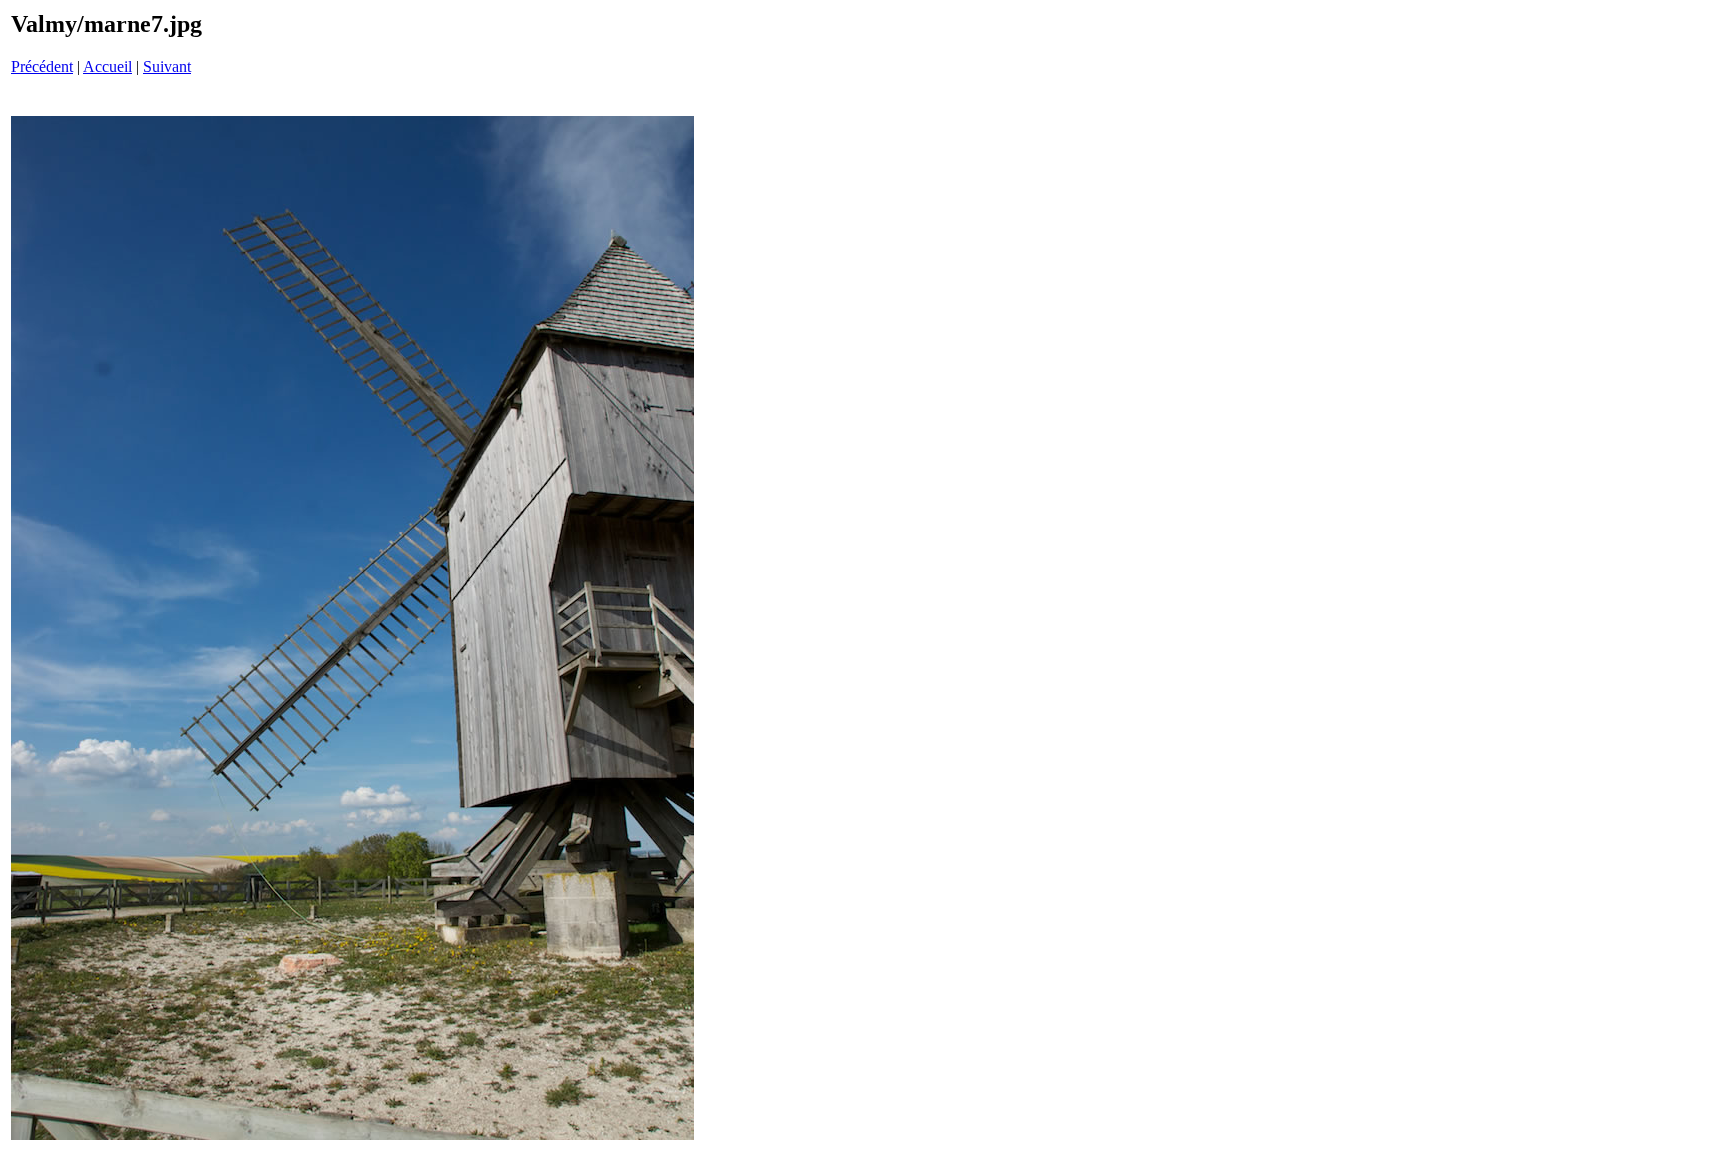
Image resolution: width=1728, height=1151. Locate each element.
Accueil (107, 66)
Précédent (42, 66)
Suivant (167, 66)
